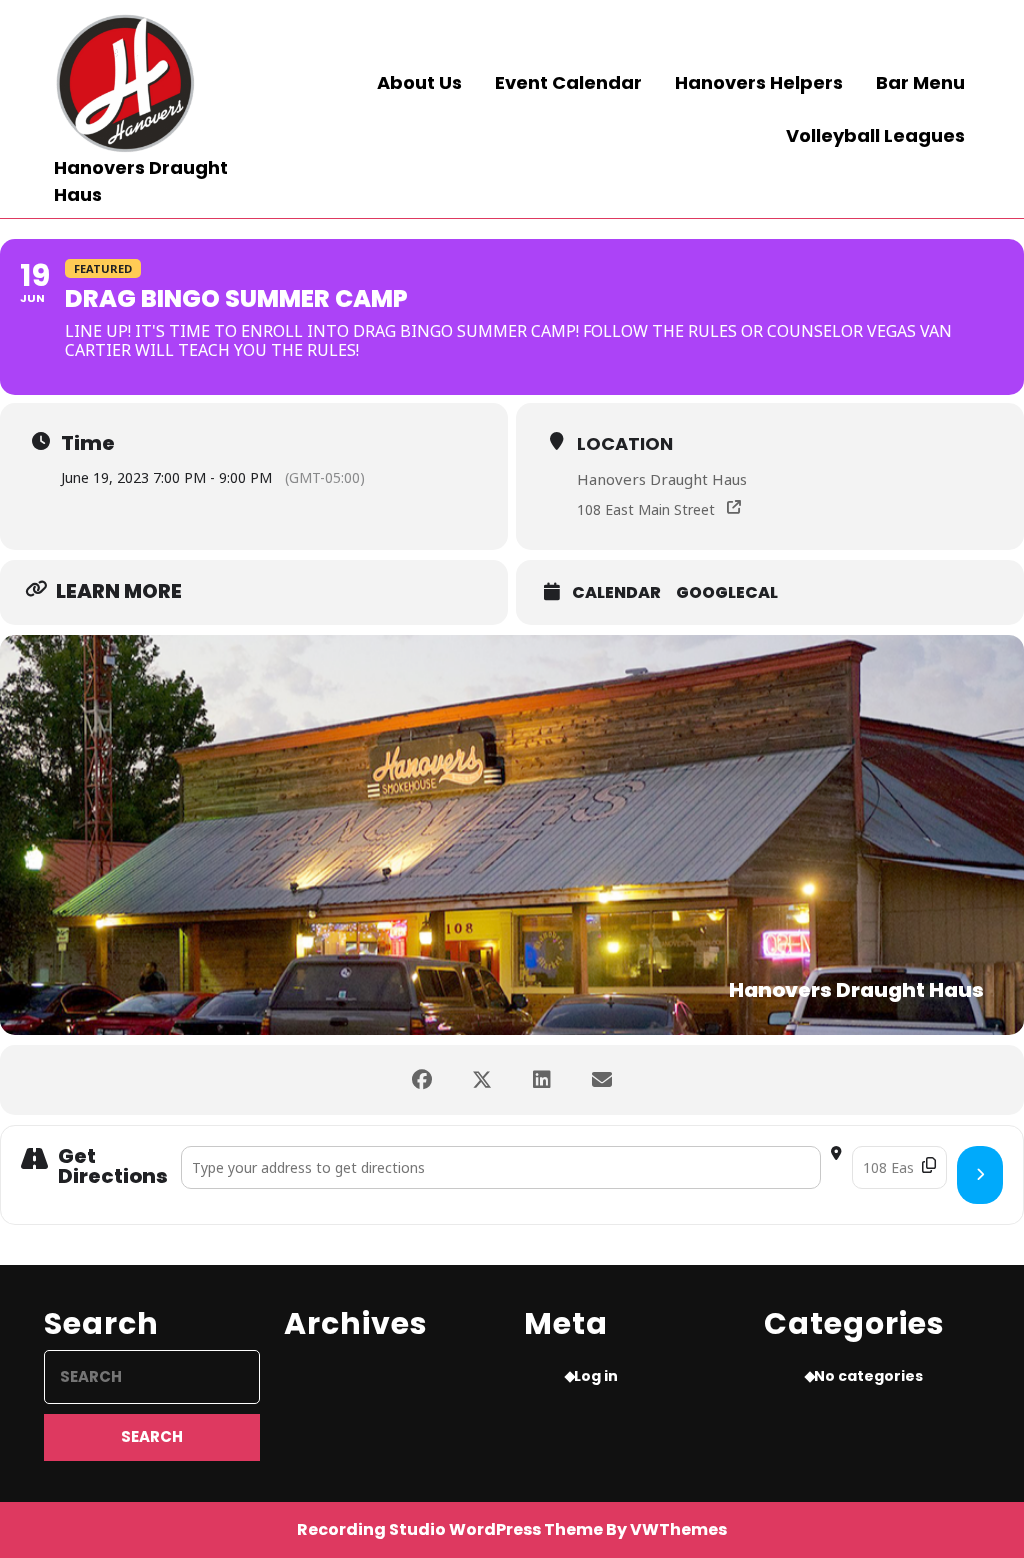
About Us (419, 82)
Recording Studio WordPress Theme (450, 1529)
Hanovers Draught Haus (662, 479)
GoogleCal (727, 593)
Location (625, 443)
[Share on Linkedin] (542, 1080)
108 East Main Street (646, 509)
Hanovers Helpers (759, 82)
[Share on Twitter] (482, 1080)
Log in (596, 1376)
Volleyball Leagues (875, 135)
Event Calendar (568, 82)
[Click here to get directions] (980, 1175)
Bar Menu (920, 82)
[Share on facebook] (422, 1080)
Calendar (616, 593)
